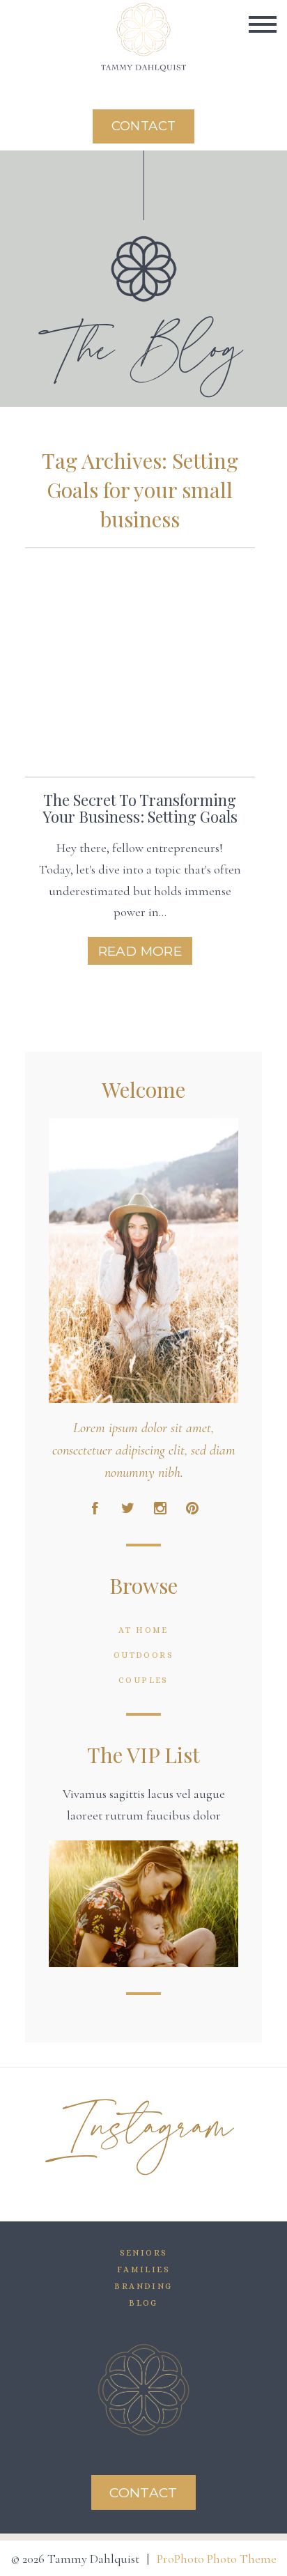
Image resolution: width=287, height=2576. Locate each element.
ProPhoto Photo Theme (217, 2559)
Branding (143, 2286)
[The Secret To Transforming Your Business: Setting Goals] (140, 662)
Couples (143, 1680)
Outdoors (143, 1655)
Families (143, 2269)
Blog (143, 2303)
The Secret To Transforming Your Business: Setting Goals (140, 808)
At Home (143, 1630)
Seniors (144, 2253)
